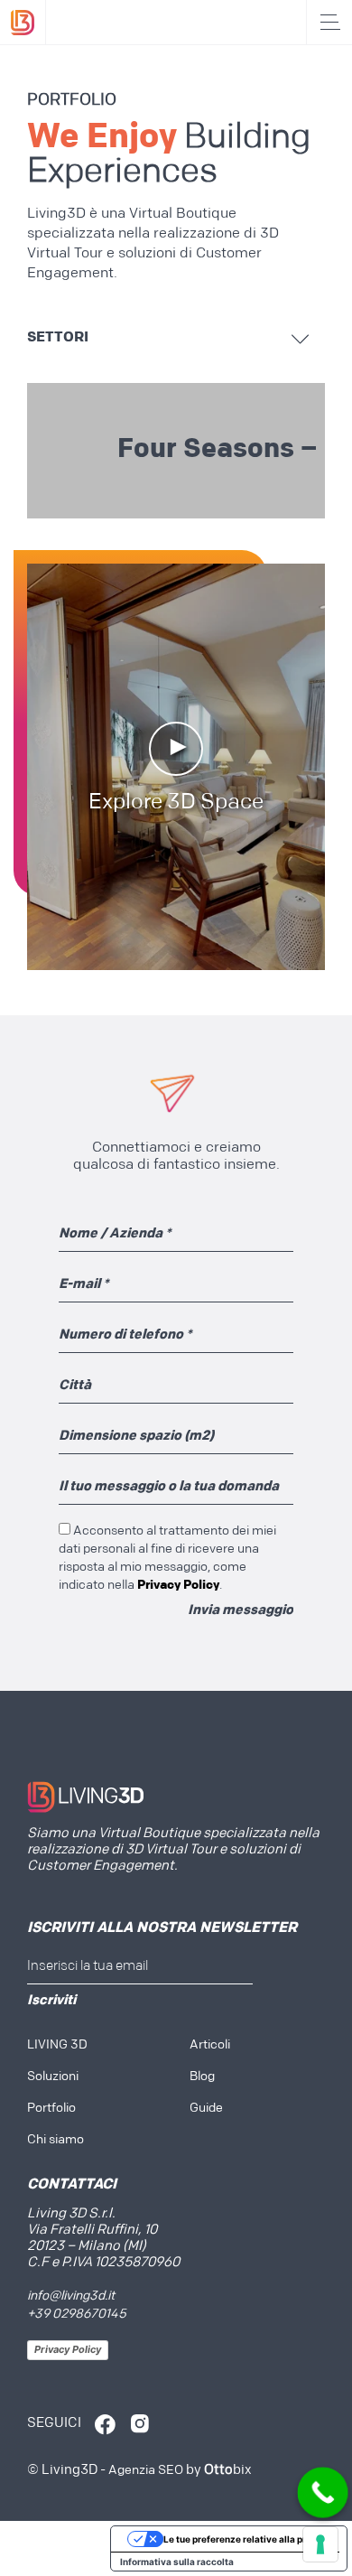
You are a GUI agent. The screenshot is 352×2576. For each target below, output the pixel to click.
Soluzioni (53, 2077)
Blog (202, 2077)
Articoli (210, 2045)
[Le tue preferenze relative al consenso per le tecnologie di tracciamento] (320, 2544)
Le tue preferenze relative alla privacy (247, 2539)
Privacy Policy (68, 2349)
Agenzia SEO (146, 2471)
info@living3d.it (71, 2296)
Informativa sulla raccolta (177, 2562)
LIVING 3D (57, 2045)
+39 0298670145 (77, 2315)
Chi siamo (56, 2140)
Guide (206, 2109)
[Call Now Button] (323, 2493)
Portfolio (51, 2109)
